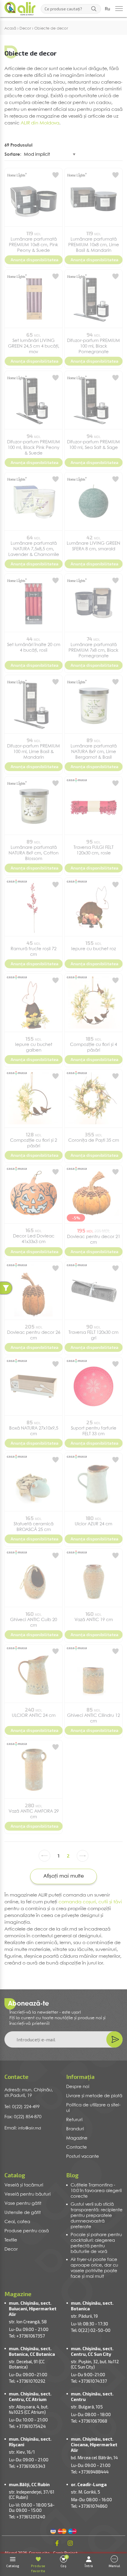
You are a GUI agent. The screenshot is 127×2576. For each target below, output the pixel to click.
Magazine (77, 2138)
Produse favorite (38, 2568)
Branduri (75, 2129)
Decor (11, 2249)
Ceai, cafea (17, 2222)
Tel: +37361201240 (27, 2517)
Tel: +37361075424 (27, 2426)
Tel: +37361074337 (89, 2381)
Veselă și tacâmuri (24, 2185)
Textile (11, 2240)
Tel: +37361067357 (27, 2336)
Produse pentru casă (27, 2231)
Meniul (114, 2566)
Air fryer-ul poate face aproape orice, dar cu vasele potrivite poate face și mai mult (94, 2268)
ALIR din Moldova (40, 123)
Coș (64, 2561)
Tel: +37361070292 (27, 2381)
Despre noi (78, 2087)
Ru (108, 9)
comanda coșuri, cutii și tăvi (90, 1902)
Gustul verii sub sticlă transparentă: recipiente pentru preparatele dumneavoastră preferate (97, 2216)
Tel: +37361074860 (89, 2506)
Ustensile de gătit (23, 2213)
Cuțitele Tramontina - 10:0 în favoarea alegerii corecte (96, 2191)
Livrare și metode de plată (94, 2096)
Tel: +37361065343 (27, 2466)
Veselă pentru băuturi (27, 2194)
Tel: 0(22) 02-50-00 (91, 2330)
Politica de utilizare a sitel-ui (93, 2108)
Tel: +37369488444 (90, 2472)
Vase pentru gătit (23, 2204)
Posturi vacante (83, 2157)
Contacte (76, 2147)
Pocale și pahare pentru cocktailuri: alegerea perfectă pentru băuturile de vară (96, 2243)
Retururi (74, 2120)
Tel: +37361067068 (89, 2421)
